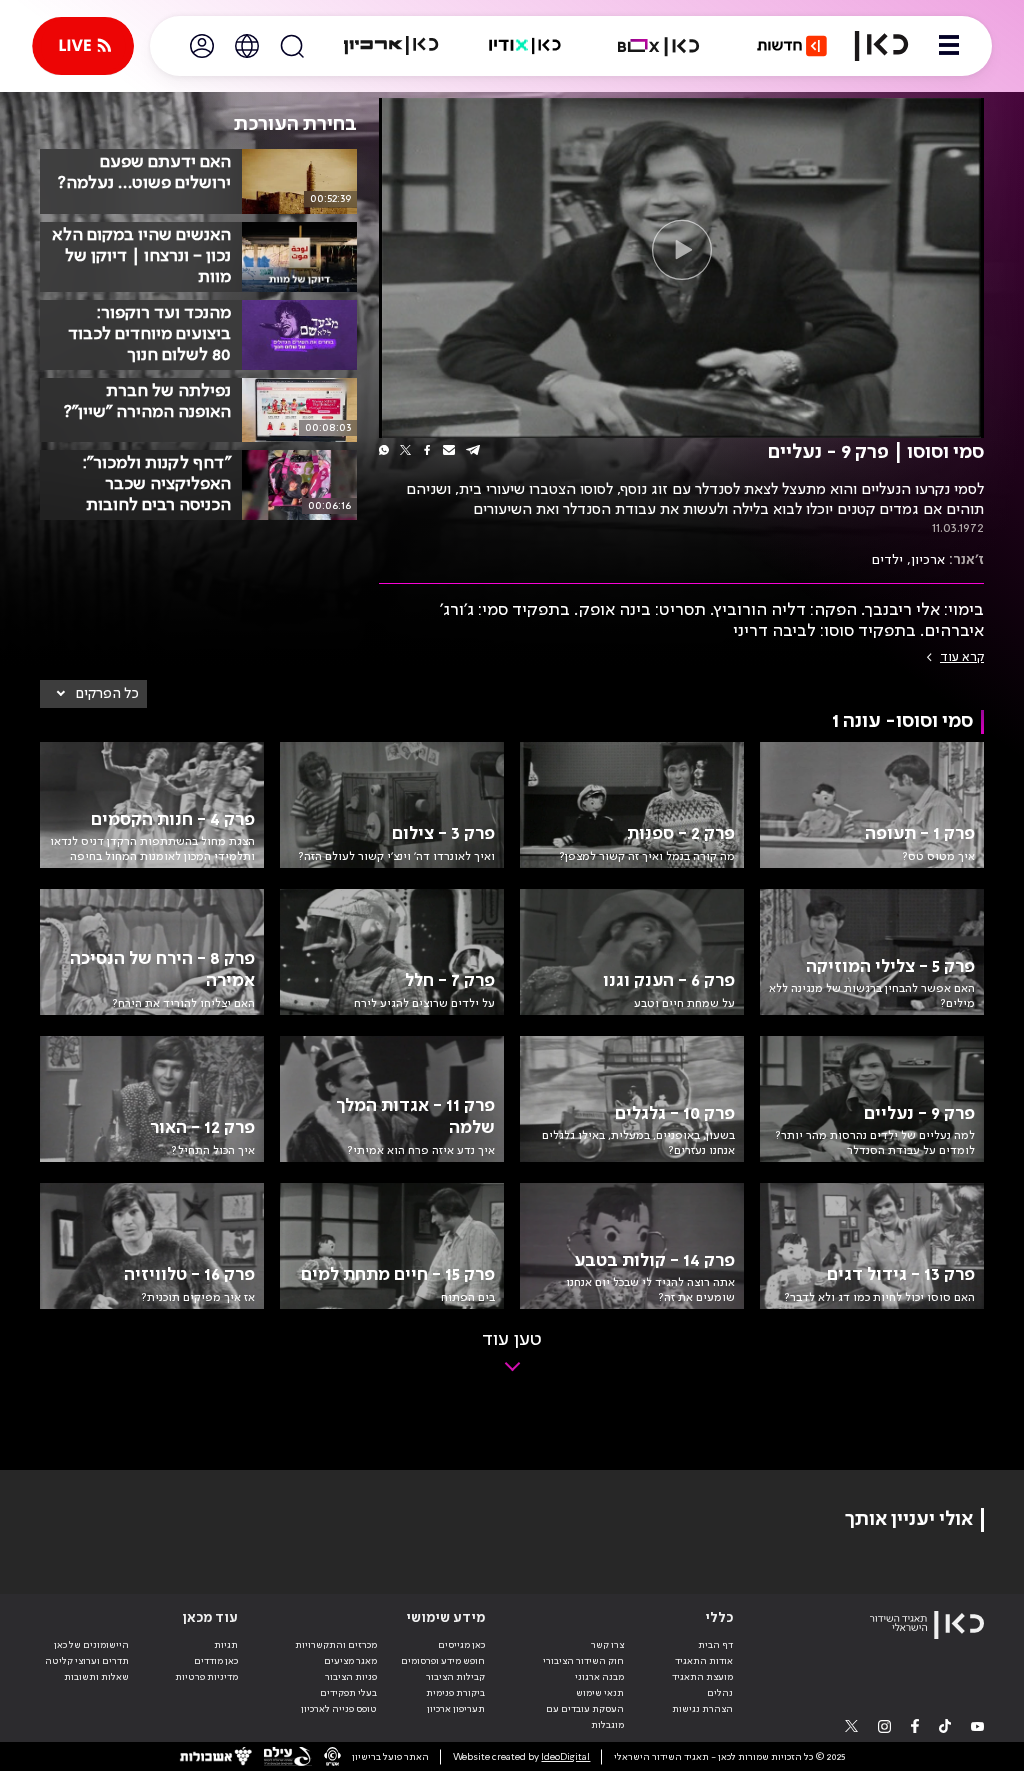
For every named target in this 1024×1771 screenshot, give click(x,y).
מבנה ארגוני (599, 1677)
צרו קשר (607, 1645)
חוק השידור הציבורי (583, 1661)
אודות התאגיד (704, 1661)
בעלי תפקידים (348, 1693)
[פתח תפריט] (949, 46)
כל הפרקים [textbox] (107, 694)
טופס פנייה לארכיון (339, 1709)
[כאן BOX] (659, 46)
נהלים (720, 1693)
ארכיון (928, 560)
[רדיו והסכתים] (525, 46)
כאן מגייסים (461, 1645)
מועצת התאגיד (702, 1677)
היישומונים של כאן (91, 1645)
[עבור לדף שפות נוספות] (247, 46)
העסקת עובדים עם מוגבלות (585, 1717)
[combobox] (93, 694)
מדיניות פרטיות (206, 1677)
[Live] (83, 46)
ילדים (887, 560)
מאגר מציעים (350, 1661)
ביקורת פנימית (455, 1693)
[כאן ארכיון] (391, 46)
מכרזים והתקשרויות (336, 1645)
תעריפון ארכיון (456, 1708)
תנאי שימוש (600, 1693)
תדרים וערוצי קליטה (87, 1661)
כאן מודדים (216, 1661)
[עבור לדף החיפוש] (292, 46)
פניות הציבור (351, 1677)
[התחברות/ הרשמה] (202, 46)
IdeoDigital (565, 1757)
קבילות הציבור (455, 1677)
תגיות (226, 1645)
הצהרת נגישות (702, 1709)
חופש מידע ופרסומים (443, 1661)
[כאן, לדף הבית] (881, 46)
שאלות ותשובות (96, 1677)
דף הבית (715, 1645)
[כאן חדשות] (792, 46)
